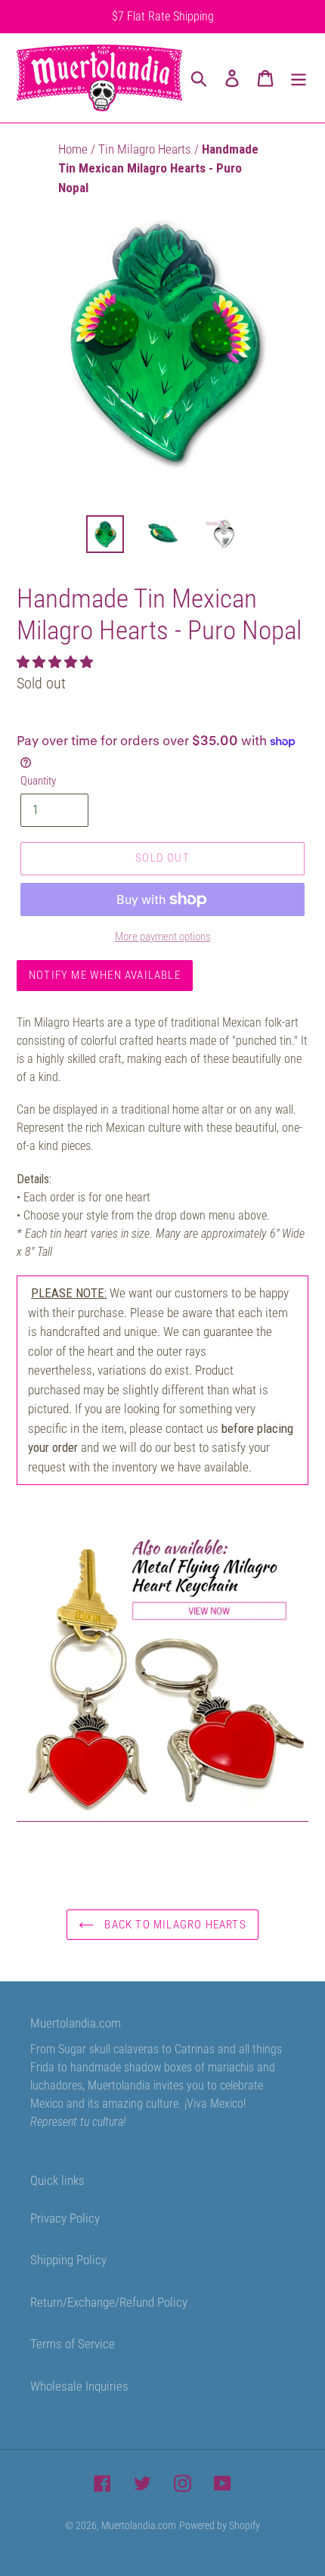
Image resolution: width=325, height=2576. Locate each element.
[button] (56, 662)
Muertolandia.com (139, 2525)
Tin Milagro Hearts (146, 149)
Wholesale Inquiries (79, 2386)
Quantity (38, 781)
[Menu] (299, 78)
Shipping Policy (68, 2260)
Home (74, 149)
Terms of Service (73, 2344)
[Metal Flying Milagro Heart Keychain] (162, 1813)
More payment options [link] (163, 937)
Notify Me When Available (105, 975)
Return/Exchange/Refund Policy (109, 2302)
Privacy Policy (65, 2218)
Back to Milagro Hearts (174, 1925)
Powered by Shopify (220, 2525)
